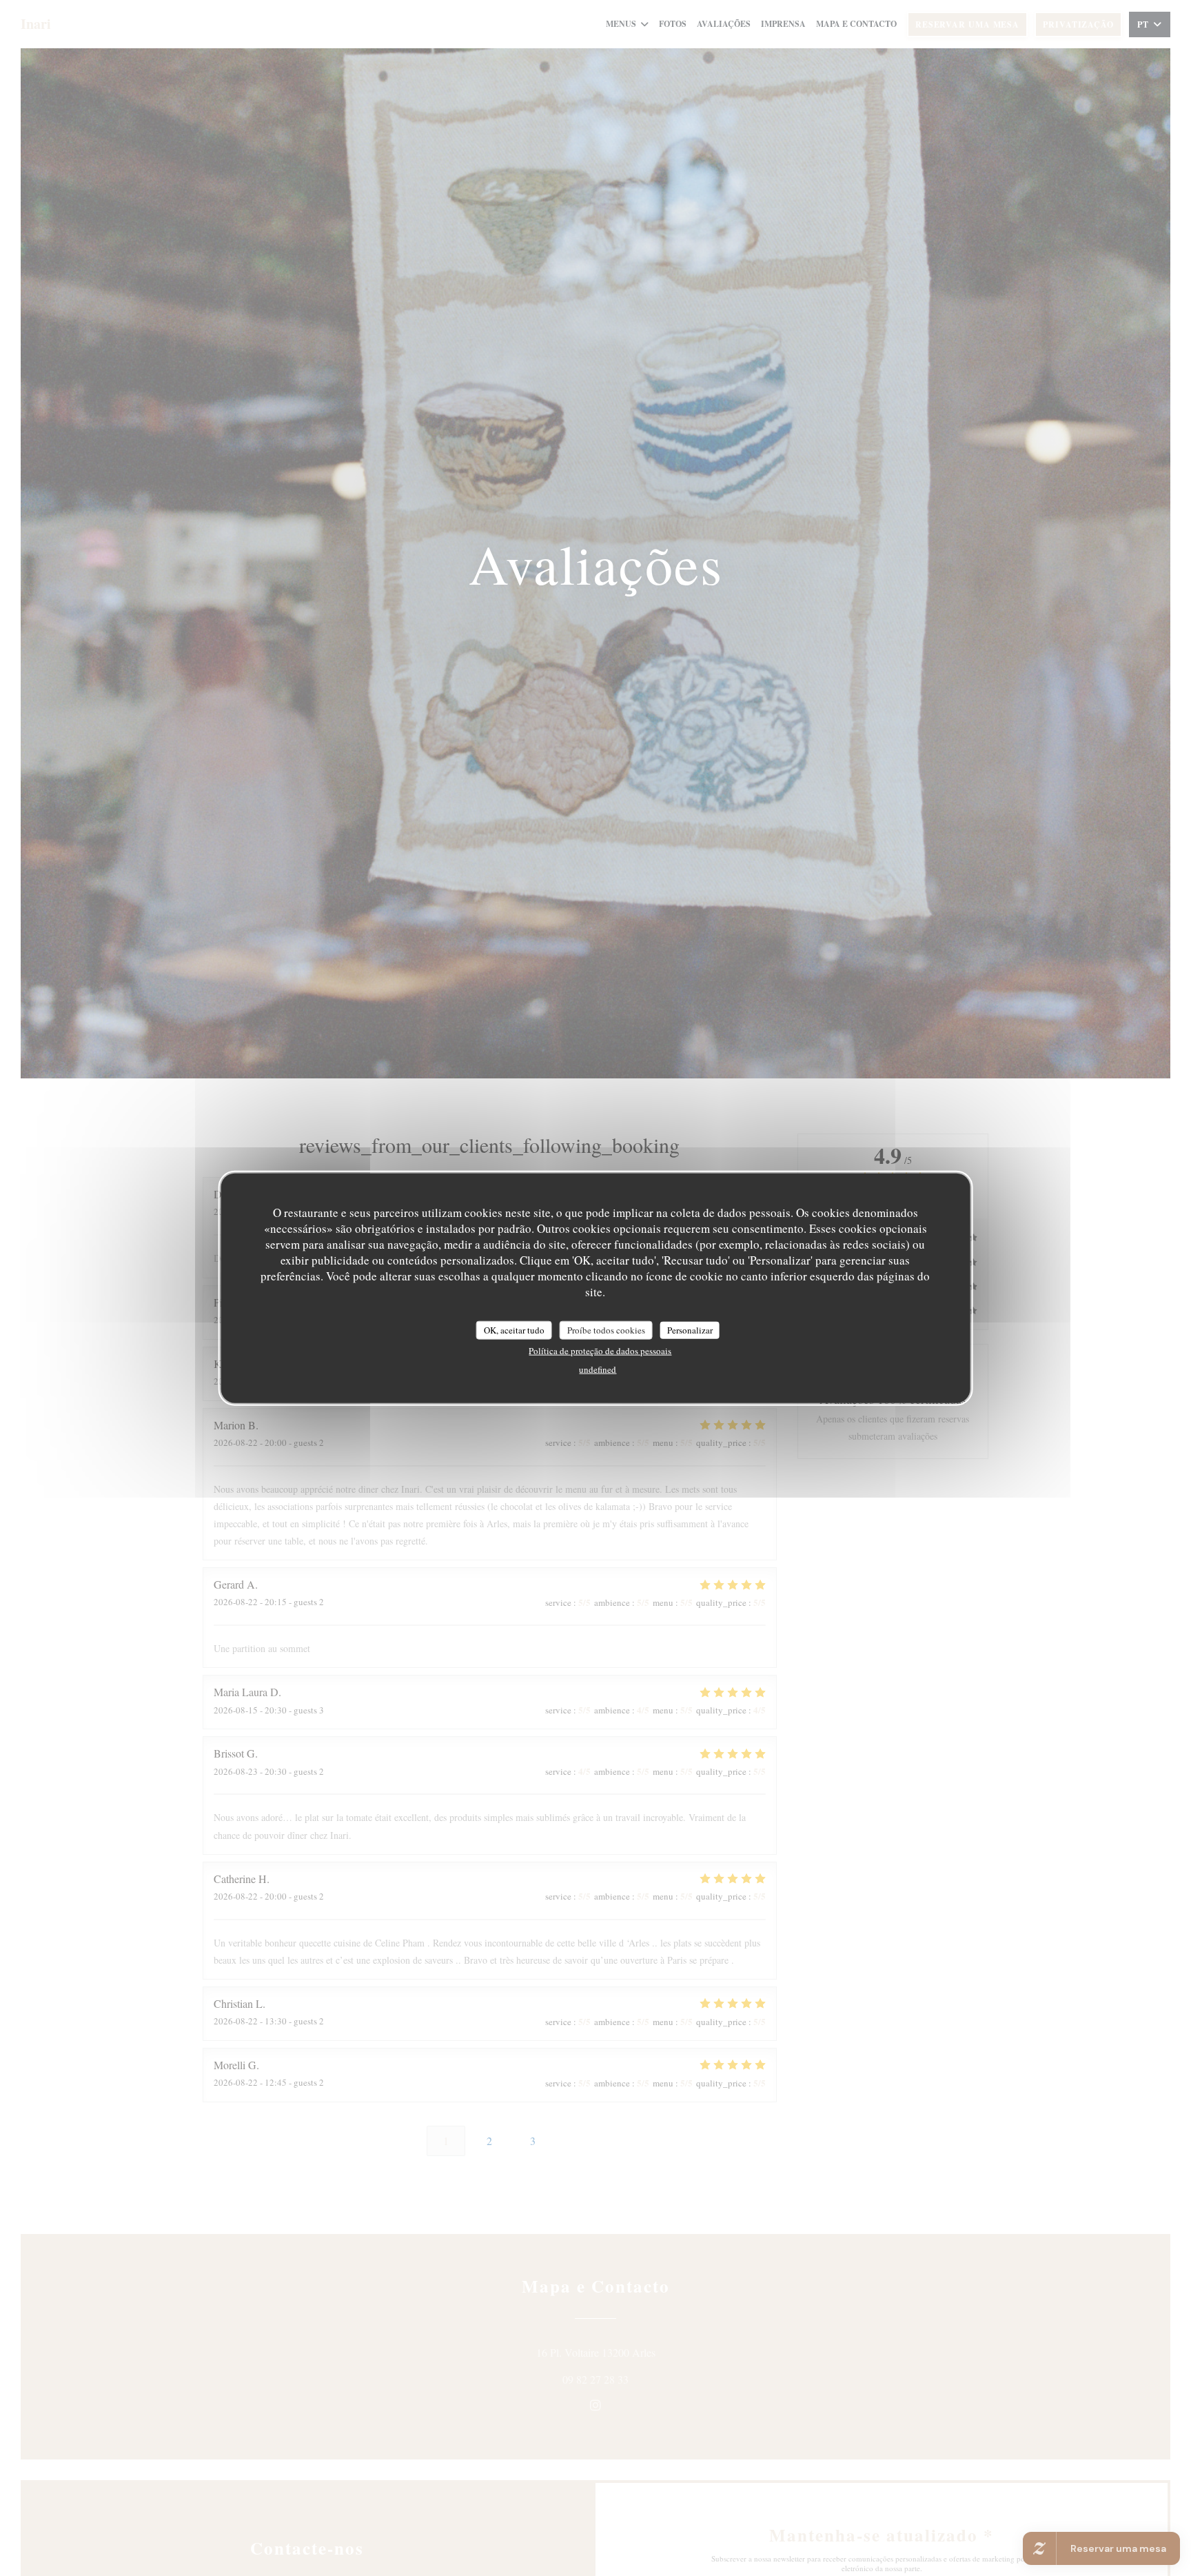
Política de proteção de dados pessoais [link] (600, 1351)
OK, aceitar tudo (514, 1330)
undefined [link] (598, 1369)
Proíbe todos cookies (606, 1330)
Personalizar (690, 1330)
